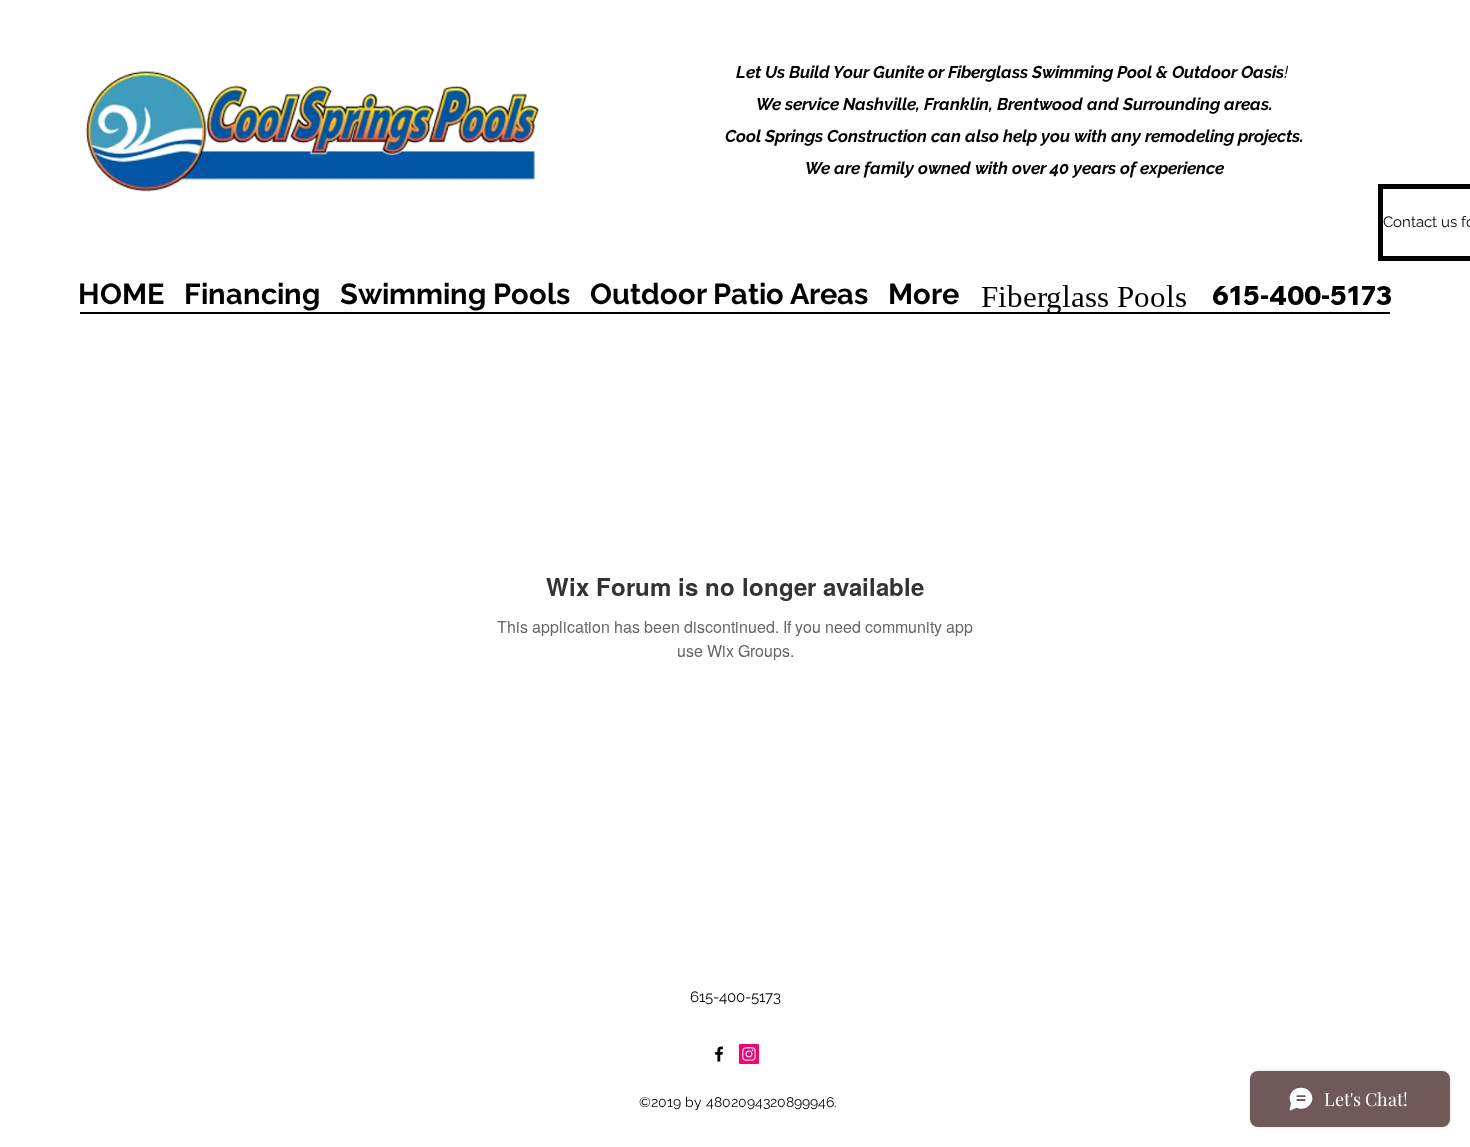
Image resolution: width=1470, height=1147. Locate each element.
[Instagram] (749, 1054)
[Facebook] (719, 1054)
